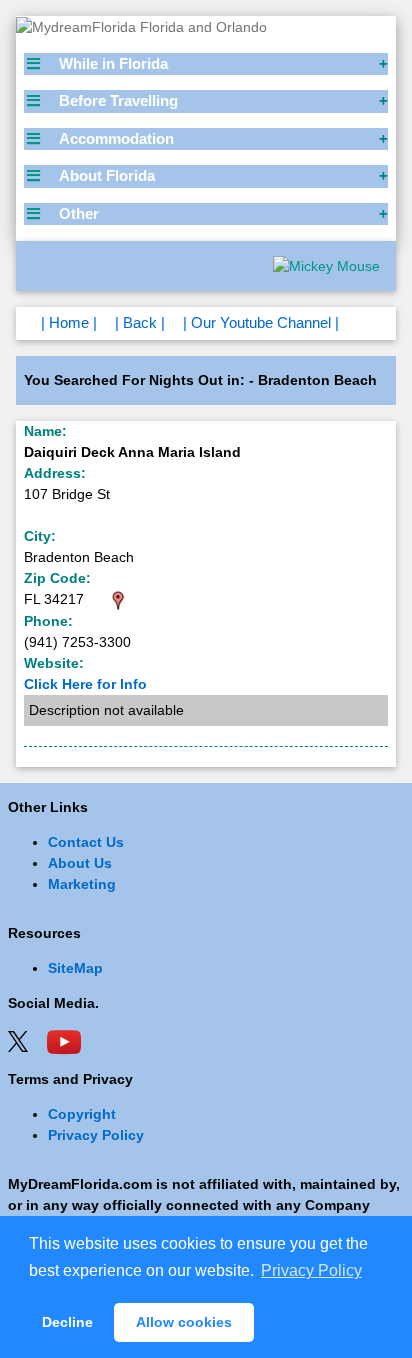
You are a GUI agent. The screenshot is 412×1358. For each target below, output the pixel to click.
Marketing (82, 884)
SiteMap (75, 968)
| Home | (69, 322)
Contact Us (86, 842)
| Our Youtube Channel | (261, 322)
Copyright (82, 1114)
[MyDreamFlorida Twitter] (18, 1040)
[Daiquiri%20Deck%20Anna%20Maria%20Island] (118, 599)
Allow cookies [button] (184, 1322)
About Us (80, 863)
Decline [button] (67, 1322)
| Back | (140, 322)
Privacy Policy (96, 1135)
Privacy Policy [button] (311, 1270)
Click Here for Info (85, 684)
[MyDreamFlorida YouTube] (64, 1040)
